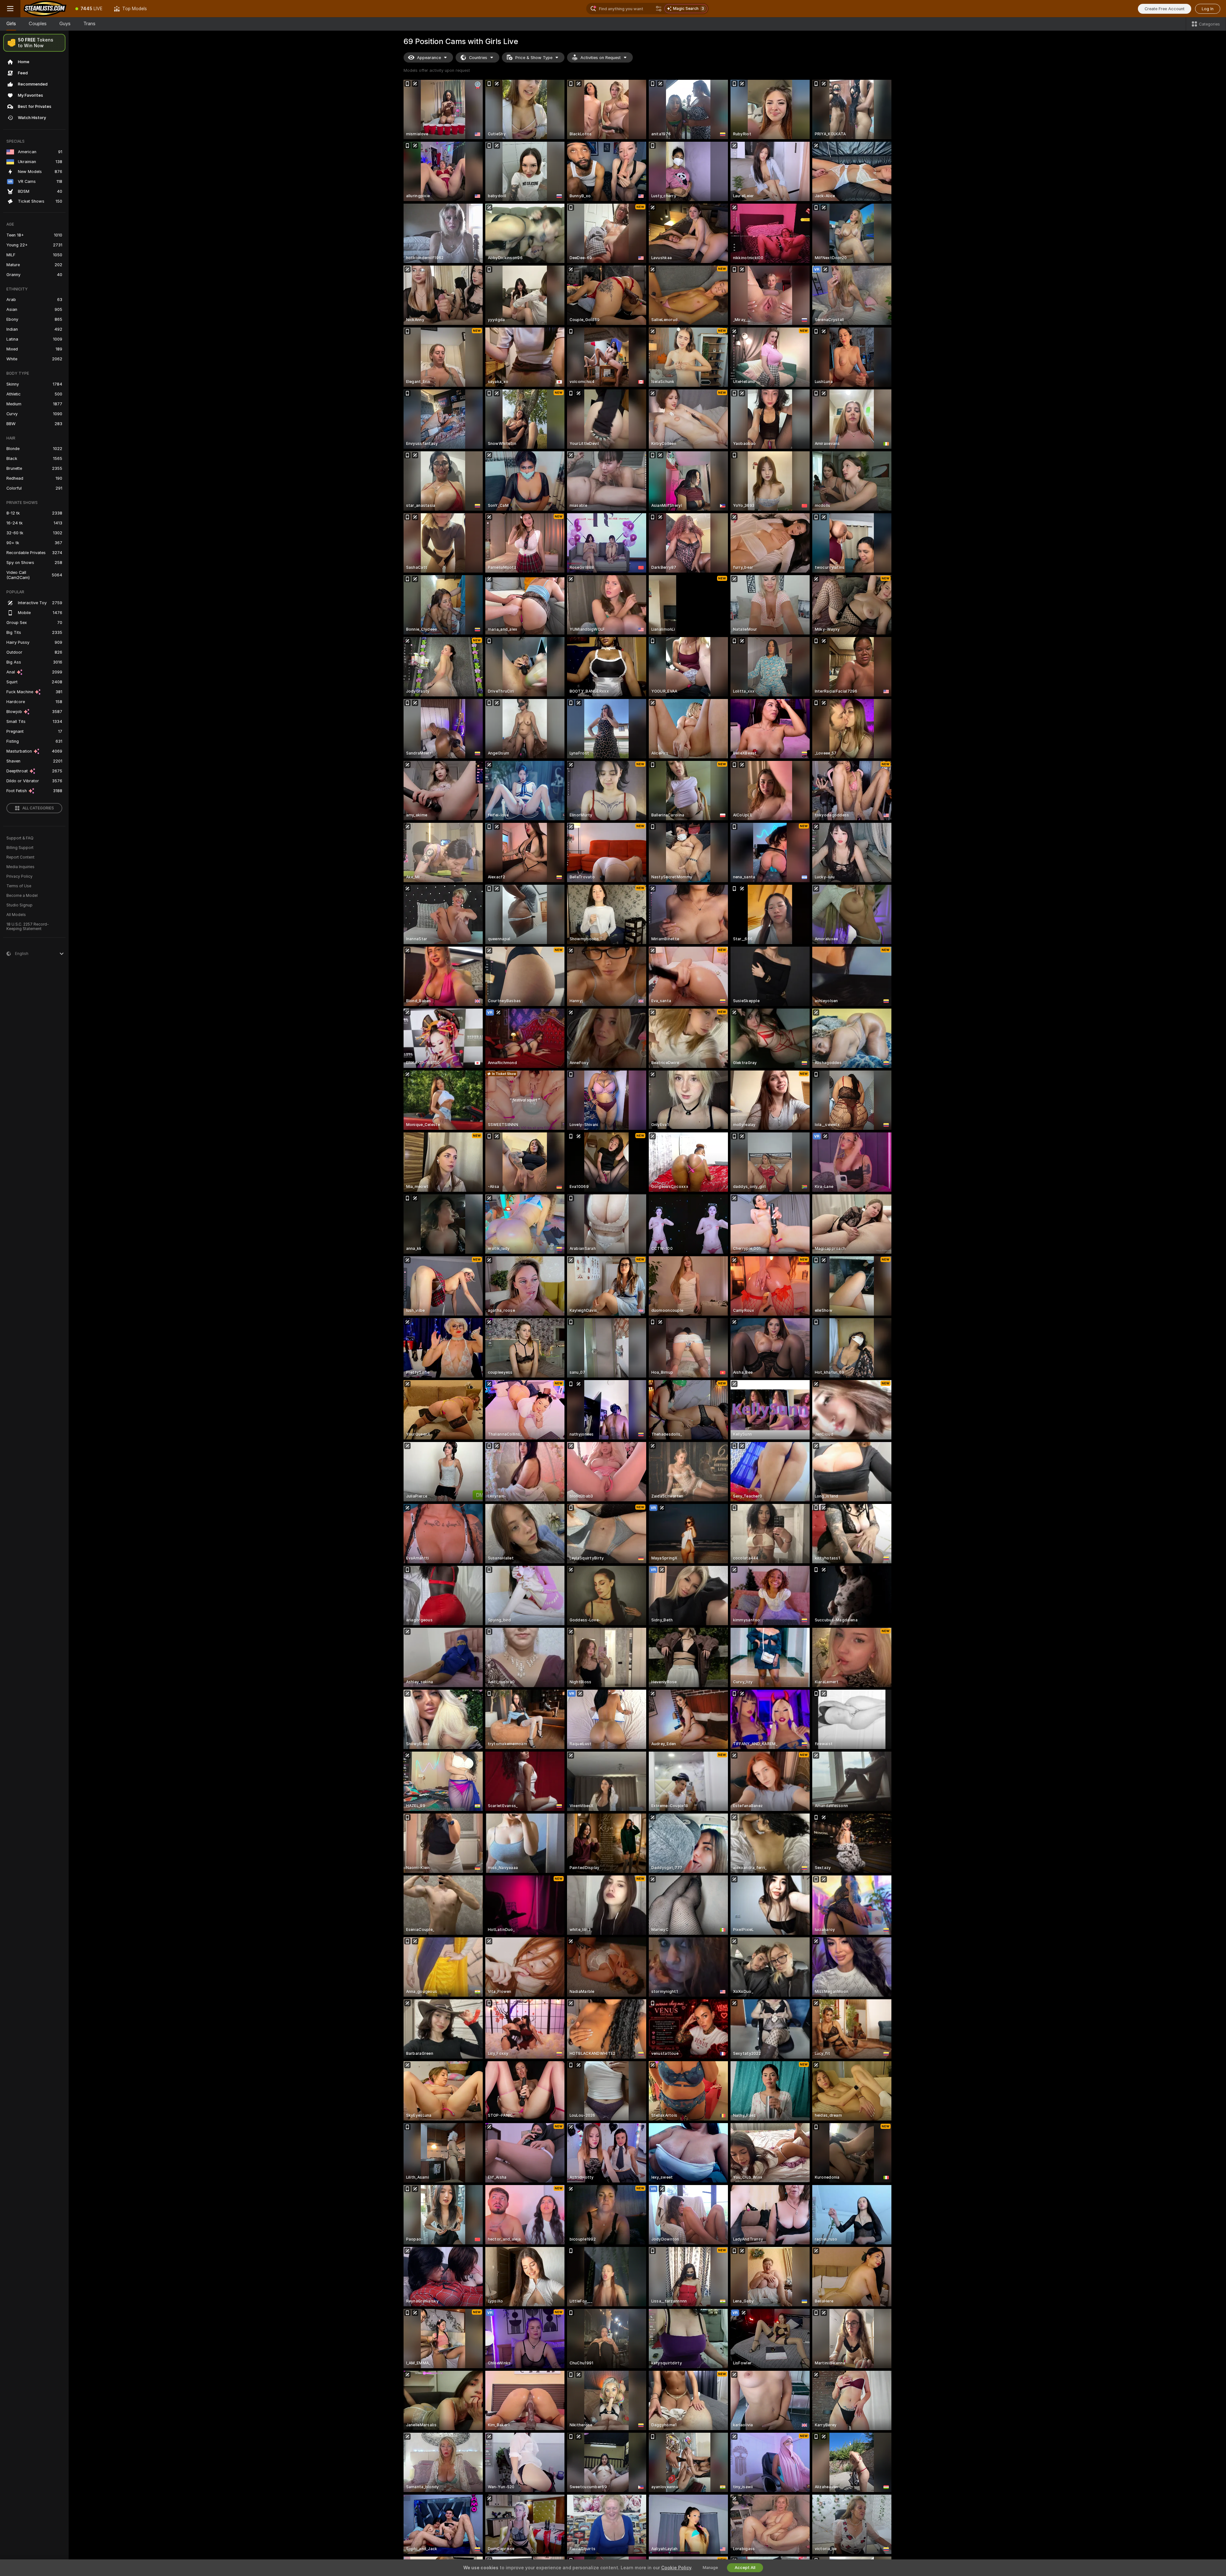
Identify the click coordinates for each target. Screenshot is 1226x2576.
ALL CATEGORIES (38, 808)
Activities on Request (601, 58)
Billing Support (20, 848)
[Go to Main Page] (45, 9)
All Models (16, 915)
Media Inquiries (20, 867)
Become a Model (22, 896)
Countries (478, 58)
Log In (1208, 9)
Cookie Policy (676, 2568)
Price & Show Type (534, 58)
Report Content (20, 857)
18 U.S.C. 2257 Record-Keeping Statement (28, 927)
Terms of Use (19, 886)
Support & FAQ (20, 838)
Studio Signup (19, 905)
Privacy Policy (19, 876)
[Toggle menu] (10, 9)
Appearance (429, 58)
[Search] (659, 9)
